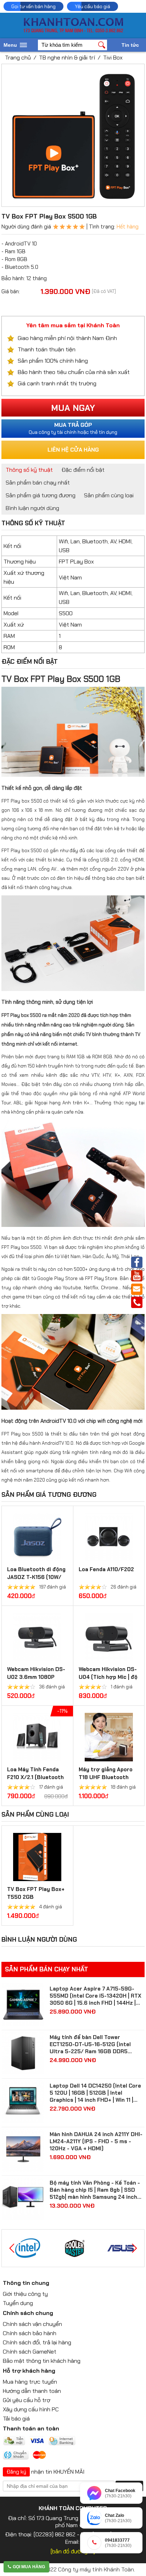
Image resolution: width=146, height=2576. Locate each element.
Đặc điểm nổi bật (83, 470)
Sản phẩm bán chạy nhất (38, 483)
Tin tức (130, 45)
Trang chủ (18, 58)
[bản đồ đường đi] (73, 2551)
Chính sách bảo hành (30, 2333)
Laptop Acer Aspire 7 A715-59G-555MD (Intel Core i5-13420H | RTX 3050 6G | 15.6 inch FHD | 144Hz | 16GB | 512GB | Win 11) (96, 1996)
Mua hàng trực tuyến (30, 2382)
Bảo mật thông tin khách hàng (42, 2361)
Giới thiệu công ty (25, 2294)
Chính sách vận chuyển (32, 2324)
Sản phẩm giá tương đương (41, 495)
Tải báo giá (16, 2419)
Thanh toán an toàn (31, 2428)
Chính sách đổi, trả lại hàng (37, 2342)
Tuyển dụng (18, 2303)
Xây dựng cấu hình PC (31, 2409)
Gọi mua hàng (29, 2567)
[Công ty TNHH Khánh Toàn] (73, 31)
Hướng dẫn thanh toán (32, 2391)
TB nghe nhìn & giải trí (67, 58)
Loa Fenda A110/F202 (106, 1569)
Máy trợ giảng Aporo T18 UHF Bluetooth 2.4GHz (106, 1777)
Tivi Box (113, 58)
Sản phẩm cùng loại (109, 495)
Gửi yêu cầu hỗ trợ (27, 2400)
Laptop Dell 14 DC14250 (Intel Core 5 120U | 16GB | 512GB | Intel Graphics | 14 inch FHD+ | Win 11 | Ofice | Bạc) (95, 2093)
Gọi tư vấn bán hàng (33, 6)
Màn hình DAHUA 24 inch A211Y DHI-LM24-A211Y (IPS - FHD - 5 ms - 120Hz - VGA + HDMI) (96, 2141)
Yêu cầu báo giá (92, 6)
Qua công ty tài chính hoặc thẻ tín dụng (73, 428)
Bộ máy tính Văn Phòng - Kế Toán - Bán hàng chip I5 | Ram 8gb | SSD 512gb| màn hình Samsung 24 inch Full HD (95, 2190)
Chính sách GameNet (30, 2352)
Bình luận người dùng (32, 508)
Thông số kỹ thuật (29, 470)
